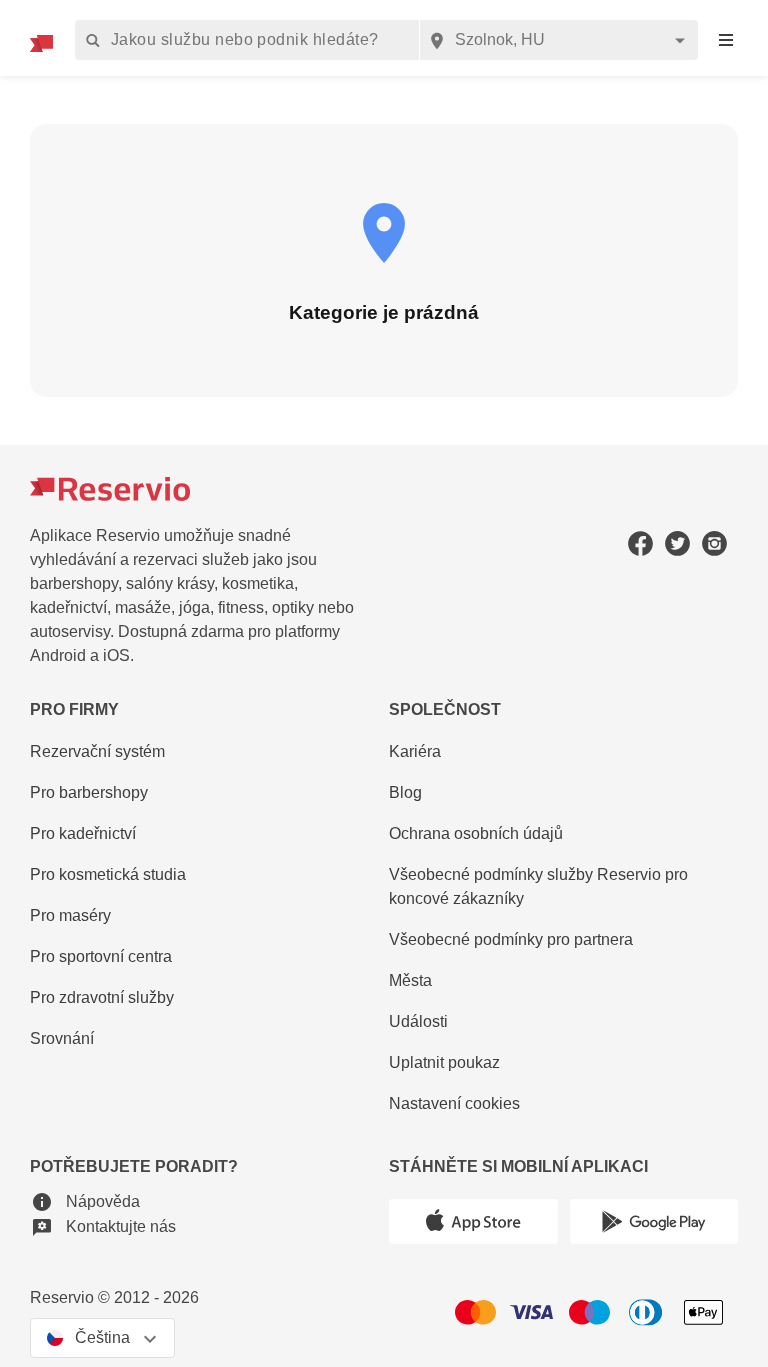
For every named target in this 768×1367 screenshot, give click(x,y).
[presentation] (726, 40)
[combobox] (558, 40)
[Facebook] (640, 542)
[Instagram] (714, 542)
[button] (85, 1201)
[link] (563, 887)
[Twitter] (677, 542)
